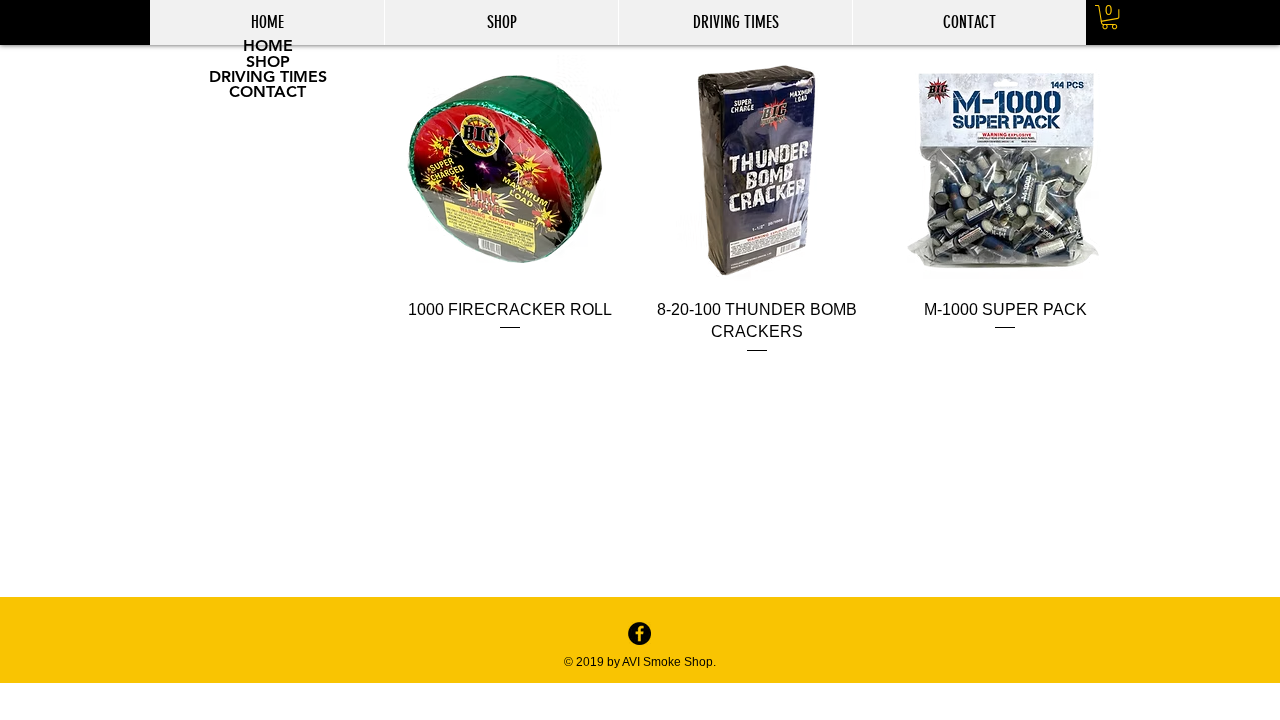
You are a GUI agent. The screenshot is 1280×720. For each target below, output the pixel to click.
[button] (1109, 17)
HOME (268, 46)
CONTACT (267, 92)
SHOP (268, 62)
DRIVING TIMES (268, 77)
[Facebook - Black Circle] (639, 633)
